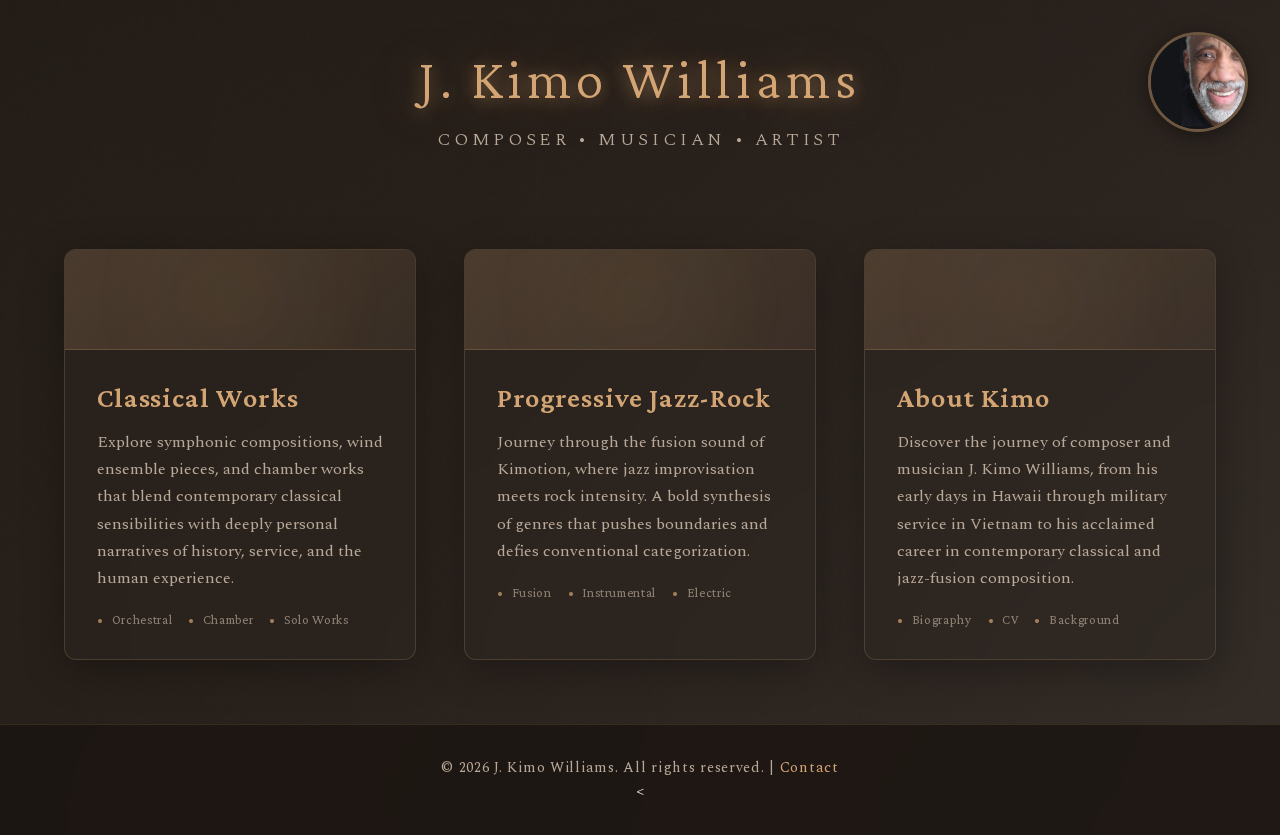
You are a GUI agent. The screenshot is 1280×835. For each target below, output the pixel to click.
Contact (809, 768)
